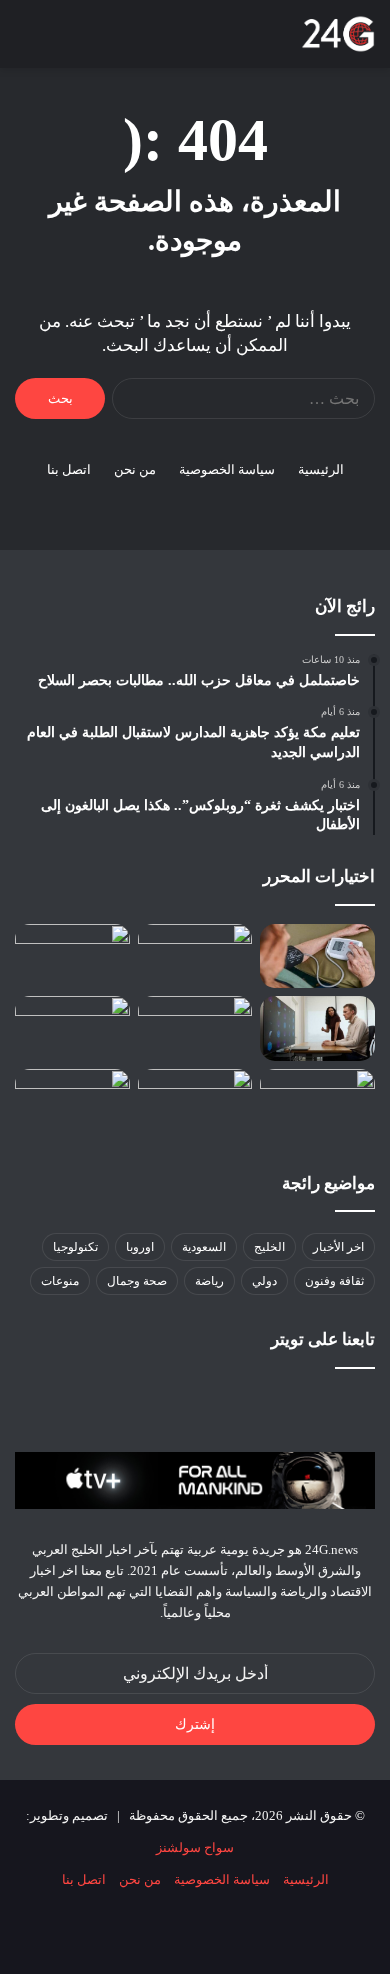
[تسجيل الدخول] (130, 41)
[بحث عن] (60, 41)
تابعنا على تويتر (323, 1339)
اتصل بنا (69, 469)
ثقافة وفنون (334, 1281)
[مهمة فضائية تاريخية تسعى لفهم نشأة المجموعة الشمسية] (72, 956)
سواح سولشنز (195, 1847)
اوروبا (140, 1247)
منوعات (60, 1281)
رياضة (209, 1281)
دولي (264, 1281)
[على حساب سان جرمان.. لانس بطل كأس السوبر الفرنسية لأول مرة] (72, 1101)
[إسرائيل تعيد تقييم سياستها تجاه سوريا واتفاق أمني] (195, 956)
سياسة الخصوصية (227, 469)
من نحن (135, 469)
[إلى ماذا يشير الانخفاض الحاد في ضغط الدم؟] (317, 956)
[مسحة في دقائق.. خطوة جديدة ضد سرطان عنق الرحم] (72, 1028)
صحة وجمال (137, 1281)
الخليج (269, 1247)
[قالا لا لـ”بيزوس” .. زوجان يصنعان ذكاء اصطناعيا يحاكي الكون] (317, 1028)
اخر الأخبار (338, 1247)
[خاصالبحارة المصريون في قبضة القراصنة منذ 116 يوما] (317, 1101)
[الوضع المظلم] (95, 41)
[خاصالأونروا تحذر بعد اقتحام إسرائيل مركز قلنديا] (195, 1101)
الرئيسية (321, 469)
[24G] (338, 34)
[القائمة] (25, 41)
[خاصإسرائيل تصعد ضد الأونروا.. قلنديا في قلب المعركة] (195, 1028)
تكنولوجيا (75, 1247)
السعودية (204, 1247)
